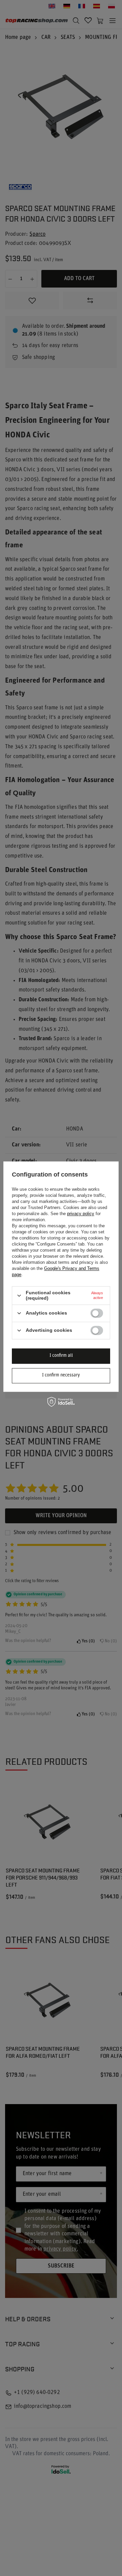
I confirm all (61, 1356)
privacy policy (81, 1214)
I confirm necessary (61, 1375)
